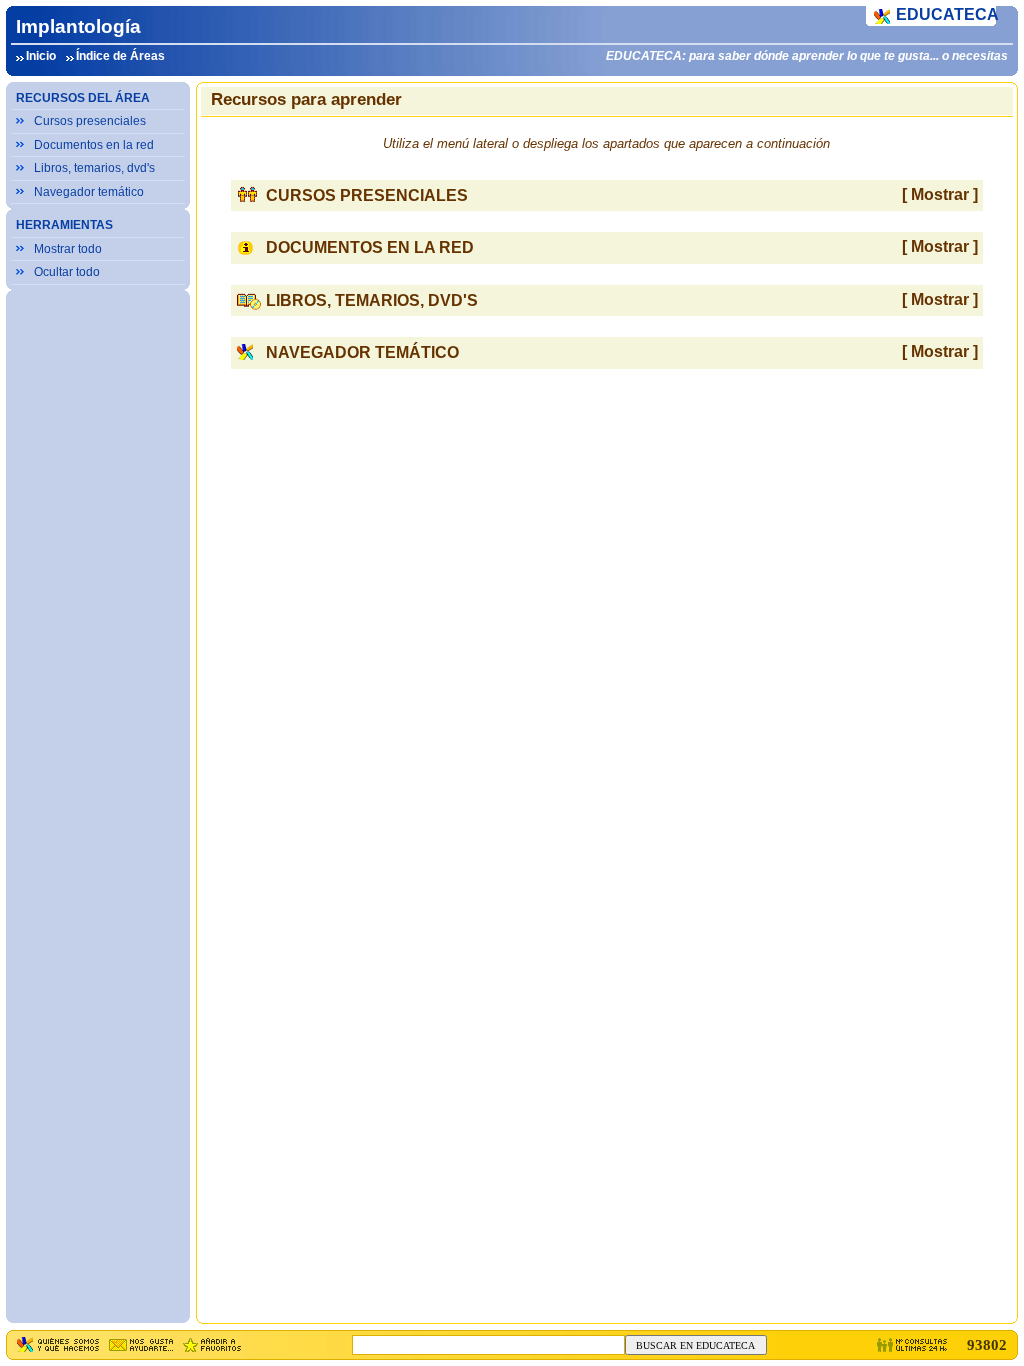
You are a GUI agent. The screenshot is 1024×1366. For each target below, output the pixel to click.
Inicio (41, 56)
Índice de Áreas (120, 56)
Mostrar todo (68, 249)
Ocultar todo (67, 272)
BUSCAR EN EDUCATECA (695, 1345)
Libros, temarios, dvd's (94, 168)
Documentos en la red (94, 145)
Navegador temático (89, 192)
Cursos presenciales (90, 121)
